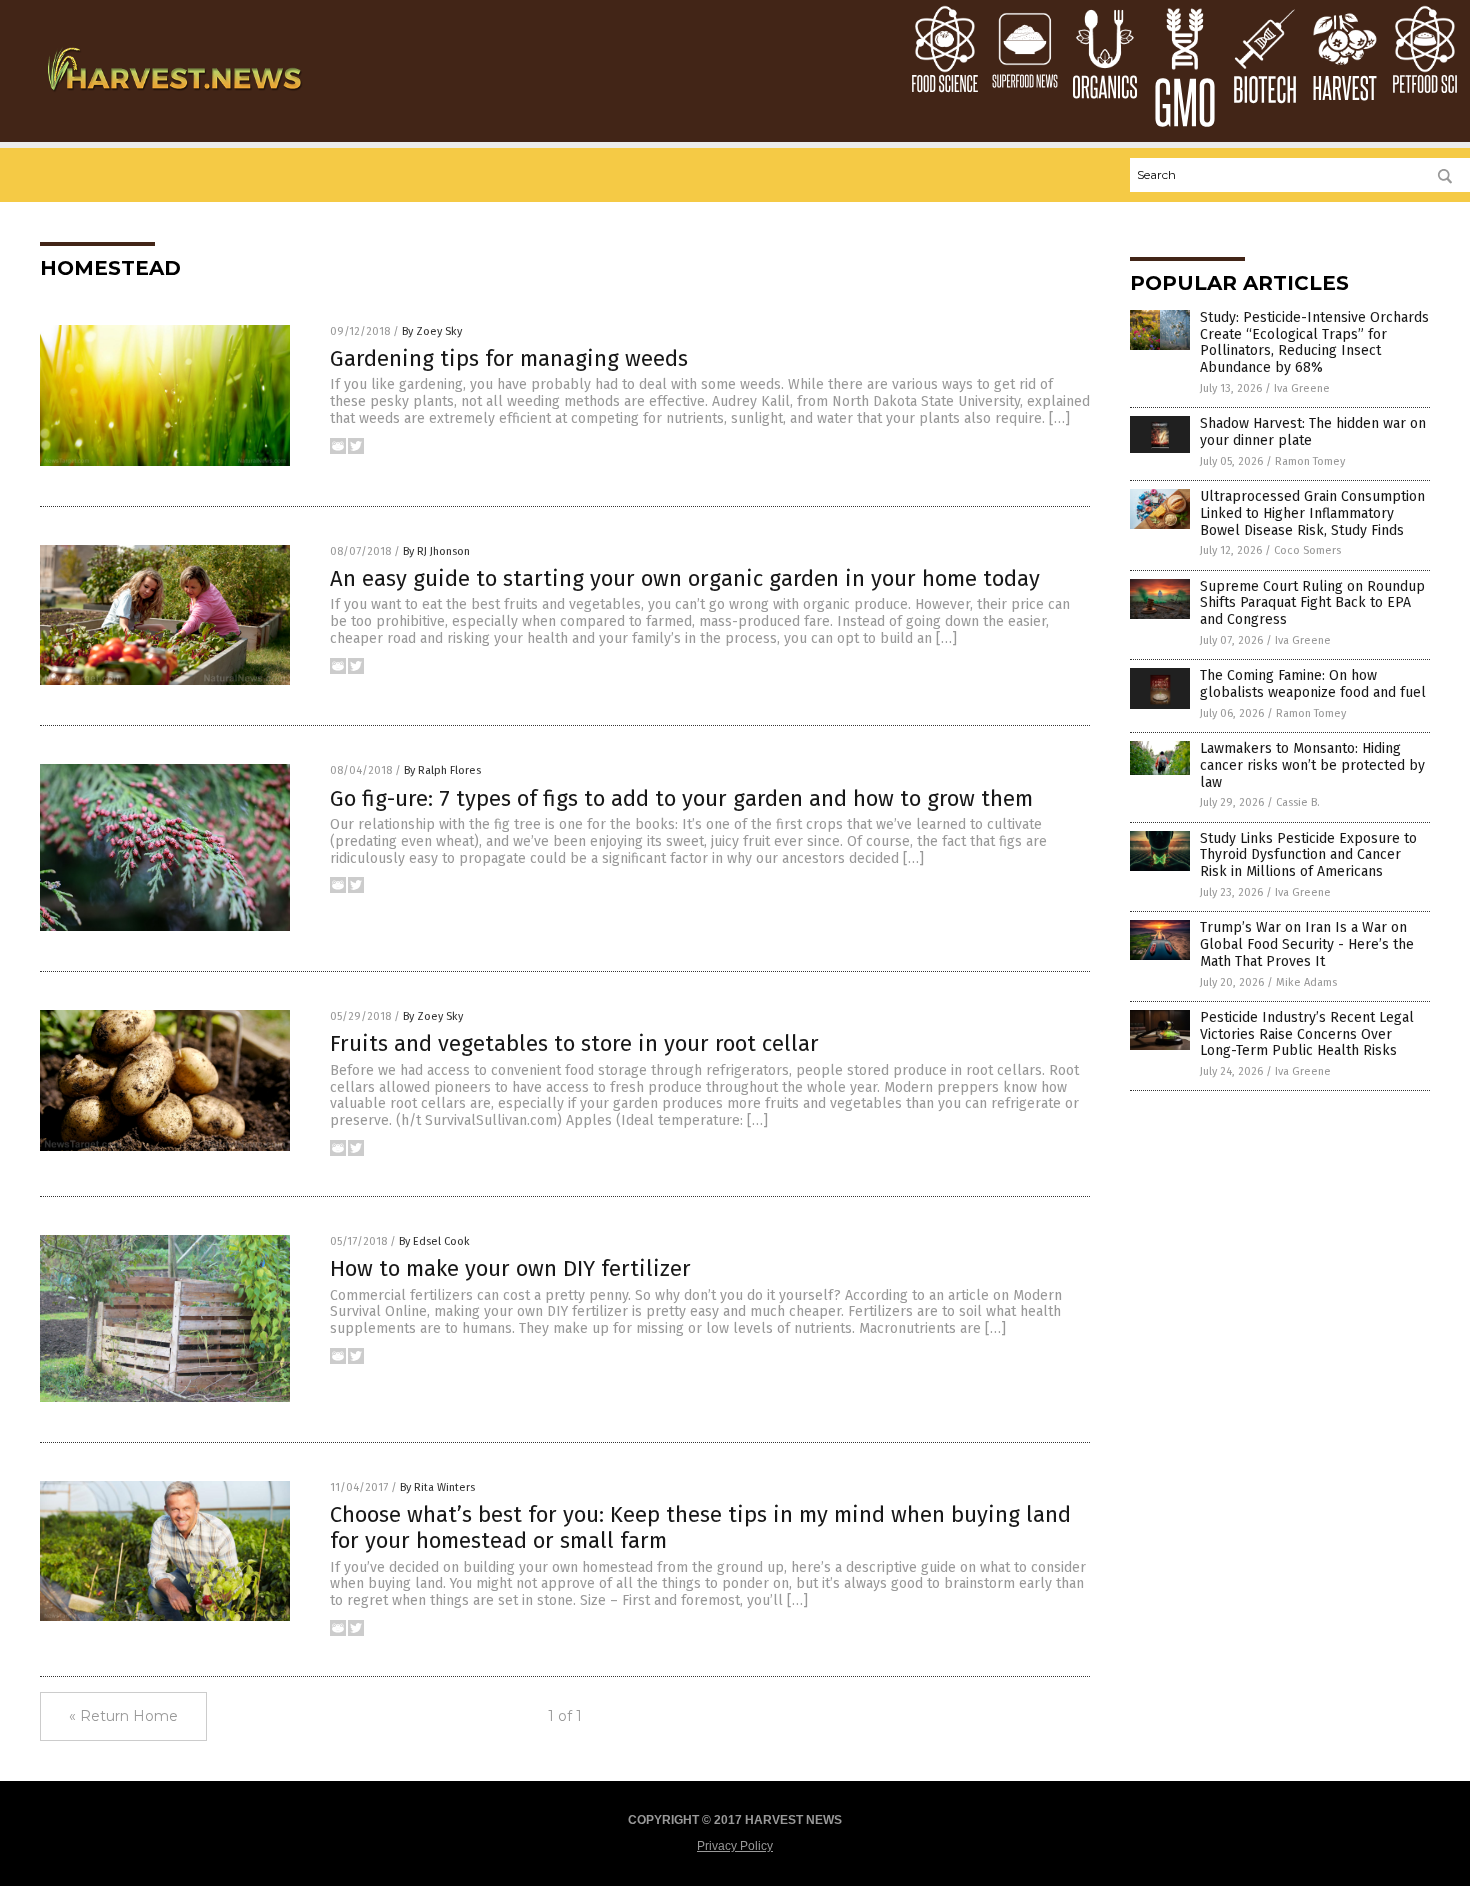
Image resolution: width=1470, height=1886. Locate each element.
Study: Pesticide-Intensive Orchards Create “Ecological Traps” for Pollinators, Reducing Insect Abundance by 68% (1314, 342)
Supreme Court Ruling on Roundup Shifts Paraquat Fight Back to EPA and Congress (1312, 603)
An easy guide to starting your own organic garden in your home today (685, 578)
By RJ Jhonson (436, 551)
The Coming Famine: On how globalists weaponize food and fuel (1313, 684)
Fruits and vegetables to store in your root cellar (574, 1043)
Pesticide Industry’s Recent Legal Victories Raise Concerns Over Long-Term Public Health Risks (1307, 1034)
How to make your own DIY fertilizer (510, 1268)
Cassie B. (1298, 802)
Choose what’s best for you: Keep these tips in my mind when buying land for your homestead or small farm (700, 1527)
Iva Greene (1302, 388)
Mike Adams (1306, 982)
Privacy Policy (735, 1846)
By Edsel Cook (434, 1241)
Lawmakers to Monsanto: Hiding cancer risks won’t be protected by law (1312, 765)
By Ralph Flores (442, 770)
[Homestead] (173, 97)
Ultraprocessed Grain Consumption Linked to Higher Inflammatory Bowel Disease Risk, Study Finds (1312, 513)
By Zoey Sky (432, 331)
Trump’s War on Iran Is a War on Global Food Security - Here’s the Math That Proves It (1307, 944)
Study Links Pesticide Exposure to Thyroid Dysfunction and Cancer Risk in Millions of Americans (1308, 855)
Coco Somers (1307, 550)
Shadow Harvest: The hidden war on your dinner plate (1313, 432)
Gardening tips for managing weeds (509, 358)
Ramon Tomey (1310, 461)
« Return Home (123, 1716)
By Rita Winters (437, 1487)
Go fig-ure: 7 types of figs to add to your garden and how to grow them (681, 798)
